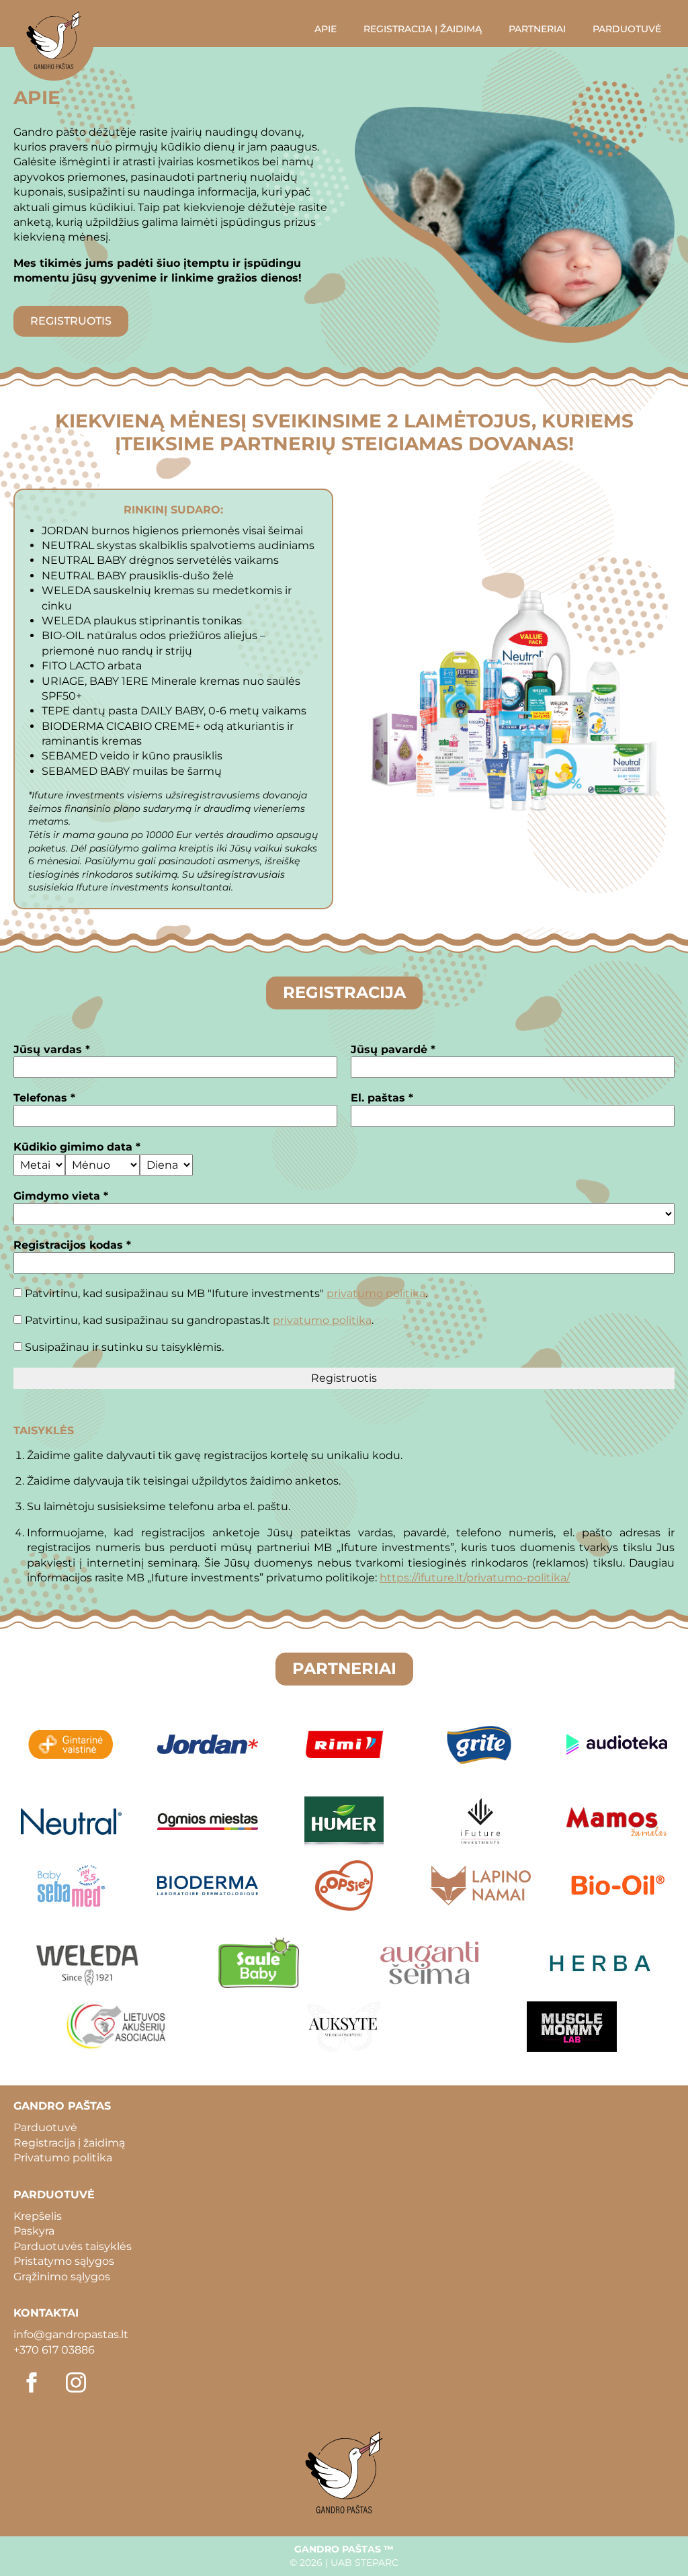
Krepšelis (38, 2216)
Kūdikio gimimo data (77, 1147)
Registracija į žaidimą (69, 2143)
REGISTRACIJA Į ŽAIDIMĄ (423, 29)
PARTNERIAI (537, 29)
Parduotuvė (45, 2127)
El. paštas (382, 1098)
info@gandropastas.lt (71, 2334)
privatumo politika (376, 1293)
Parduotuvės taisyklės (73, 2246)
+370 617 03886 (54, 2350)
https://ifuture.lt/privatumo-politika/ (475, 1578)
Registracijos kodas (72, 1245)
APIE (326, 29)
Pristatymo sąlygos (64, 2261)
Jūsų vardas (52, 1049)
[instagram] (76, 2382)
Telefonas (44, 1098)
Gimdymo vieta (61, 1196)
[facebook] (32, 2382)
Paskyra (34, 2231)
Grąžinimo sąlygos (62, 2277)
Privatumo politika (63, 2158)
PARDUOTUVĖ (627, 29)
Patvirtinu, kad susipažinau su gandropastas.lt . (198, 1320)
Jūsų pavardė (393, 1049)
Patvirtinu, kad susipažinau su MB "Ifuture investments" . (225, 1293)
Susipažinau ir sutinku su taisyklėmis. (123, 1347)
